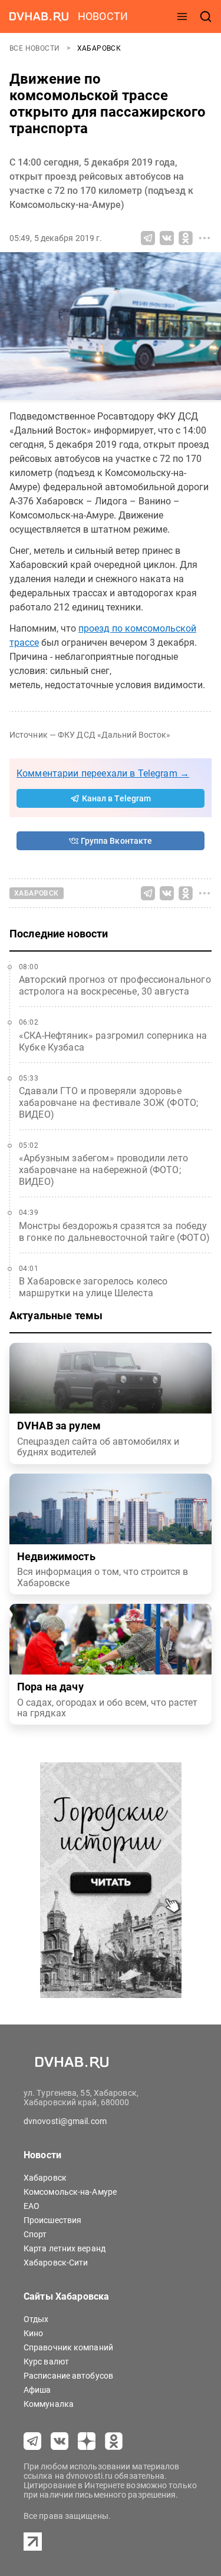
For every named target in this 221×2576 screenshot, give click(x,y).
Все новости (36, 48)
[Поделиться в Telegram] (148, 238)
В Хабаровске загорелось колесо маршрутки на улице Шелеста (93, 1287)
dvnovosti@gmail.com (65, 2121)
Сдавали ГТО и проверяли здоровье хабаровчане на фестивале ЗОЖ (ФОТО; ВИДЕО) (108, 1103)
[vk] (60, 2441)
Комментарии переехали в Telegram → (103, 773)
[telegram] (32, 2441)
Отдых (36, 2319)
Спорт (35, 2234)
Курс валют (46, 2362)
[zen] (87, 2441)
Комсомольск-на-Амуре (70, 2192)
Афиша (37, 2390)
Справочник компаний (68, 2347)
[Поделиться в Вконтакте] (167, 238)
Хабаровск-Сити (56, 2263)
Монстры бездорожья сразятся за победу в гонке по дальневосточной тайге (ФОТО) (114, 1232)
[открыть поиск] (206, 16)
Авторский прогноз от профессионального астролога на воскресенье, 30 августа (115, 985)
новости (103, 16)
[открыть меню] (182, 16)
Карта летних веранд (65, 2248)
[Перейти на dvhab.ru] (39, 16)
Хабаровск (99, 48)
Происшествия (52, 2220)
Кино (33, 2333)
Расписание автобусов (68, 2376)
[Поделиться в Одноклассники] (186, 238)
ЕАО (32, 2206)
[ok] (114, 2441)
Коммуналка (49, 2404)
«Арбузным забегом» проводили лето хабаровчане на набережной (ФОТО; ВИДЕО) (103, 1170)
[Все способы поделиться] (204, 238)
